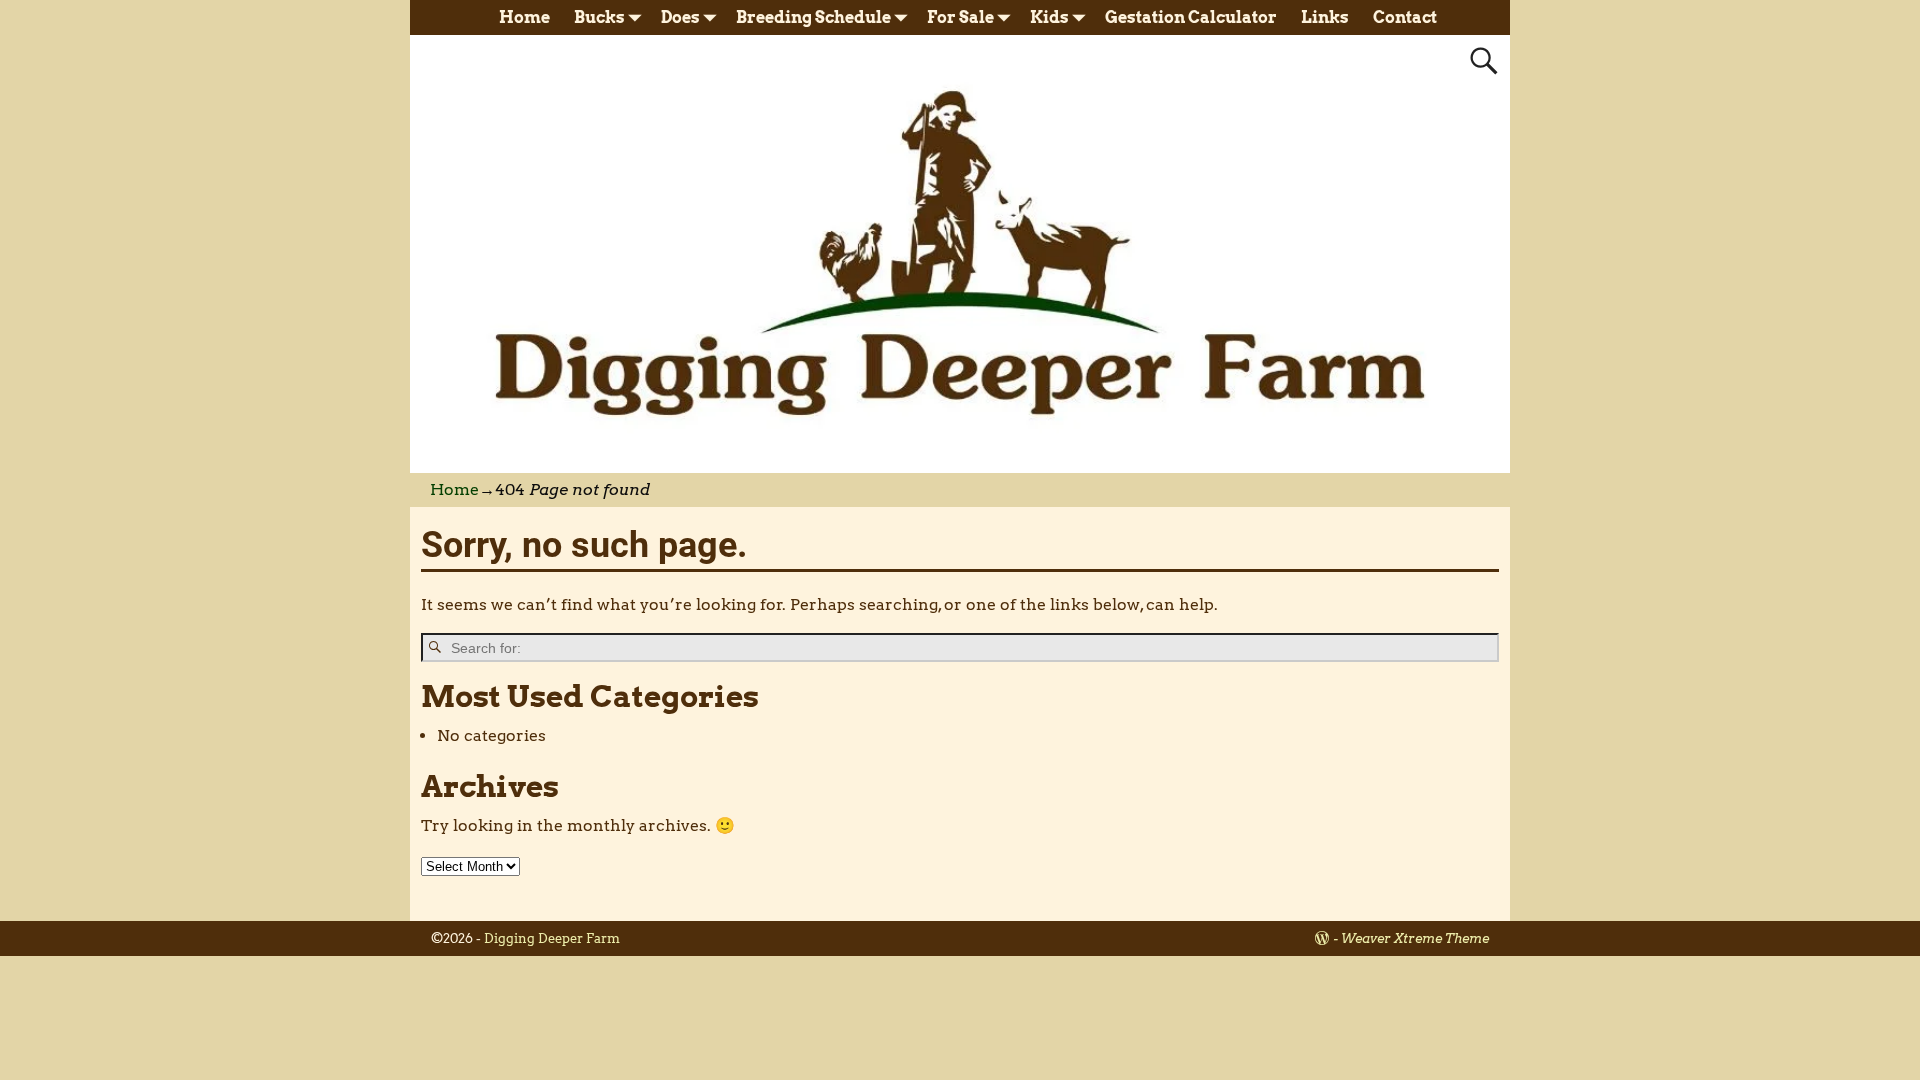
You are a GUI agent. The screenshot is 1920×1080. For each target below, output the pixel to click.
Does (680, 17)
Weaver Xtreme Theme (1415, 938)
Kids (1049, 17)
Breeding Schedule (813, 17)
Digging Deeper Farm (552, 938)
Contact (1405, 17)
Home (524, 17)
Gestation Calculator (1191, 17)
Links (1325, 17)
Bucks (599, 17)
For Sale (960, 17)
